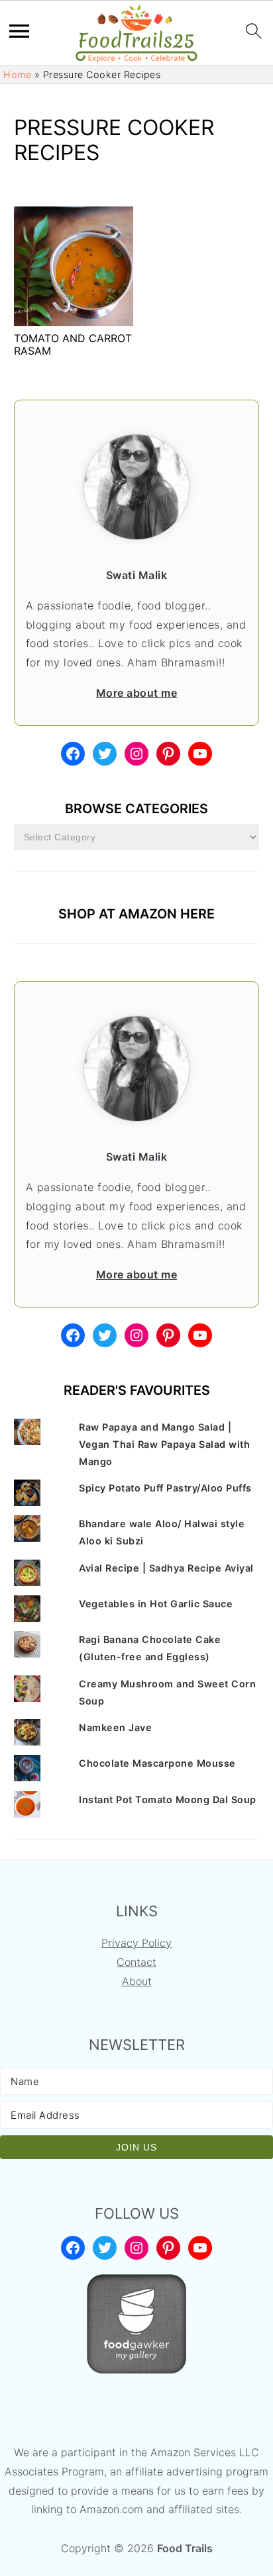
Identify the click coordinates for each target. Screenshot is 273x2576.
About (137, 1981)
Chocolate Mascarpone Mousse (157, 1763)
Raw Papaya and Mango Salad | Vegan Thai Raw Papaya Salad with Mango (164, 1444)
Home (17, 74)
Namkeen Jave (115, 1727)
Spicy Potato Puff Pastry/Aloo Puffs (165, 1488)
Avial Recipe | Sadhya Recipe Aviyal (166, 1568)
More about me (137, 693)
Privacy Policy (136, 1943)
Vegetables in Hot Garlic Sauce (156, 1604)
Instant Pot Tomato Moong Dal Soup (168, 1799)
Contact (136, 1962)
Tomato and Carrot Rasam (73, 344)
